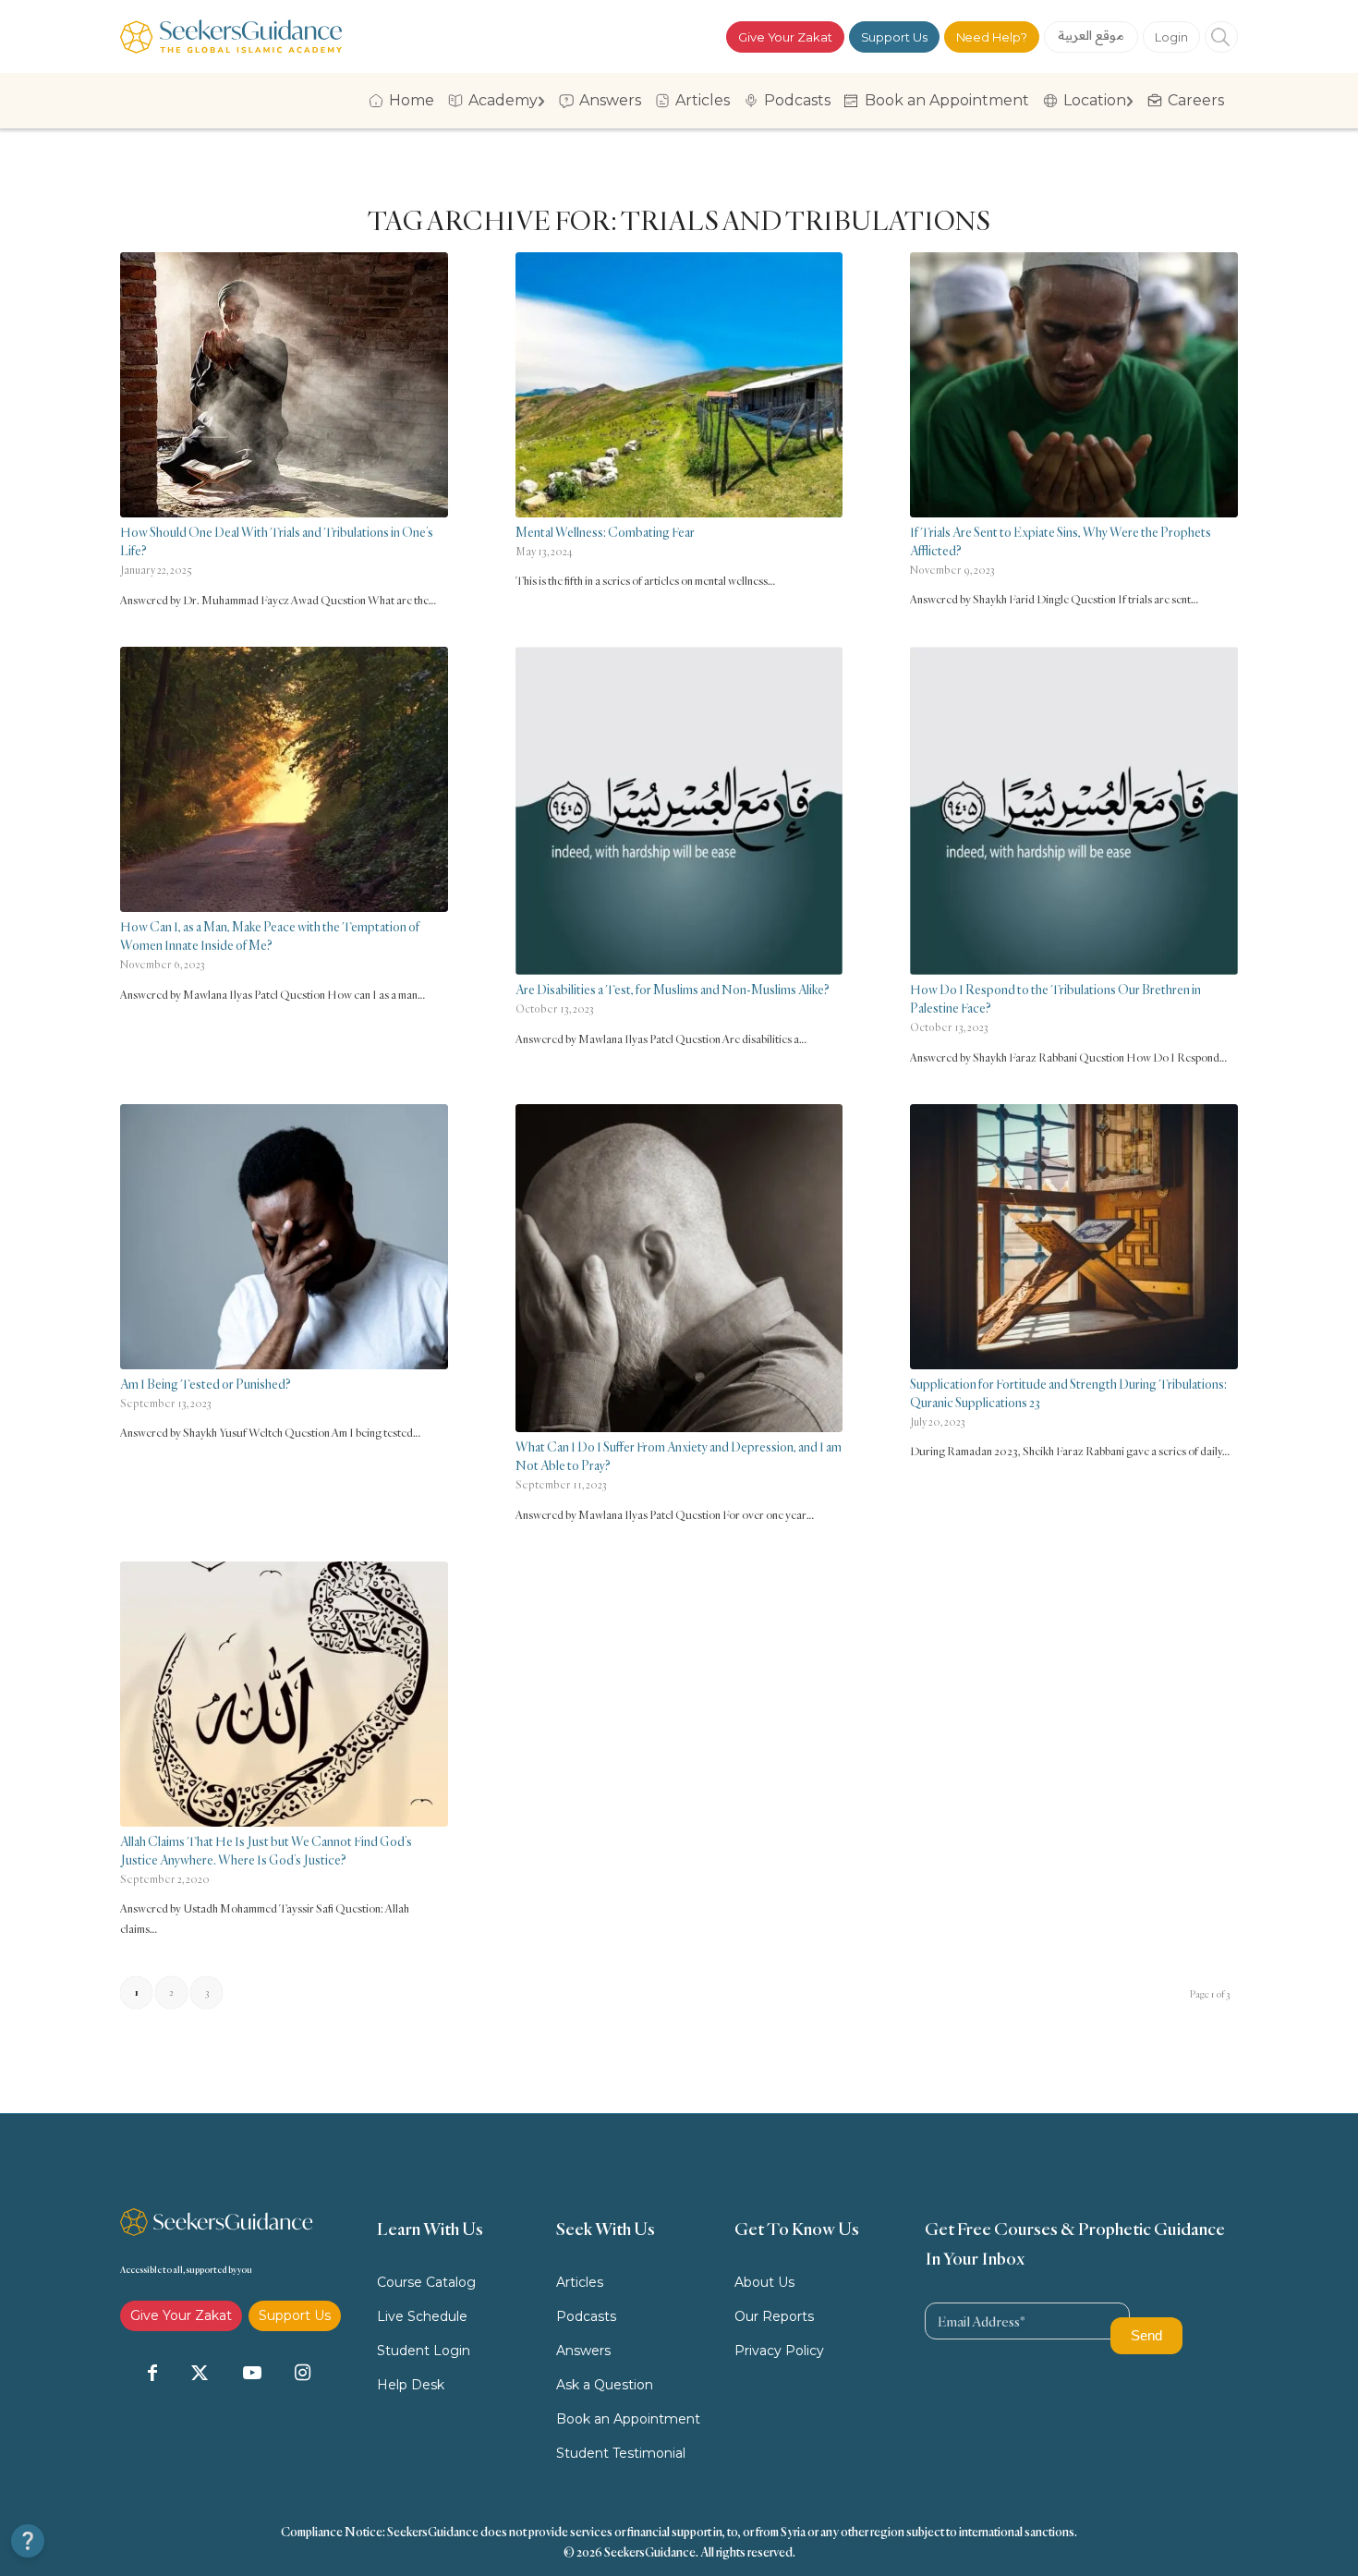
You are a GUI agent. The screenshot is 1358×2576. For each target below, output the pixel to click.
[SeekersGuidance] (231, 36)
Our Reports (774, 2316)
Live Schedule (422, 2316)
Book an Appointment (628, 2419)
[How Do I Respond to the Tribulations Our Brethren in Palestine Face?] (1074, 811)
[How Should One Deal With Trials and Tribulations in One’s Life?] (284, 385)
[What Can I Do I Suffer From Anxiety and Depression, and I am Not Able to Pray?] (679, 1268)
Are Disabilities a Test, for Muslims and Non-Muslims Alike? (673, 989)
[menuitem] (405, 101)
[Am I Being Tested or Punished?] (284, 1237)
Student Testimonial (621, 2453)
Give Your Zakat (785, 37)
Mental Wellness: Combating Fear (605, 532)
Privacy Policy (779, 2351)
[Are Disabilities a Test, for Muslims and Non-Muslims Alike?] (679, 811)
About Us (764, 2282)
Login (1171, 37)
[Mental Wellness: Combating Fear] (679, 385)
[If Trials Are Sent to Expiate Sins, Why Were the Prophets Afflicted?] (1074, 385)
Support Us (894, 37)
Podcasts (586, 2316)
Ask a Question (605, 2385)
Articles (580, 2282)
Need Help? (992, 37)
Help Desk (411, 2385)
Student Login (424, 2351)
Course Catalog (426, 2282)
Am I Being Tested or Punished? (206, 1384)
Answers (583, 2351)
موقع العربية (1091, 35)
